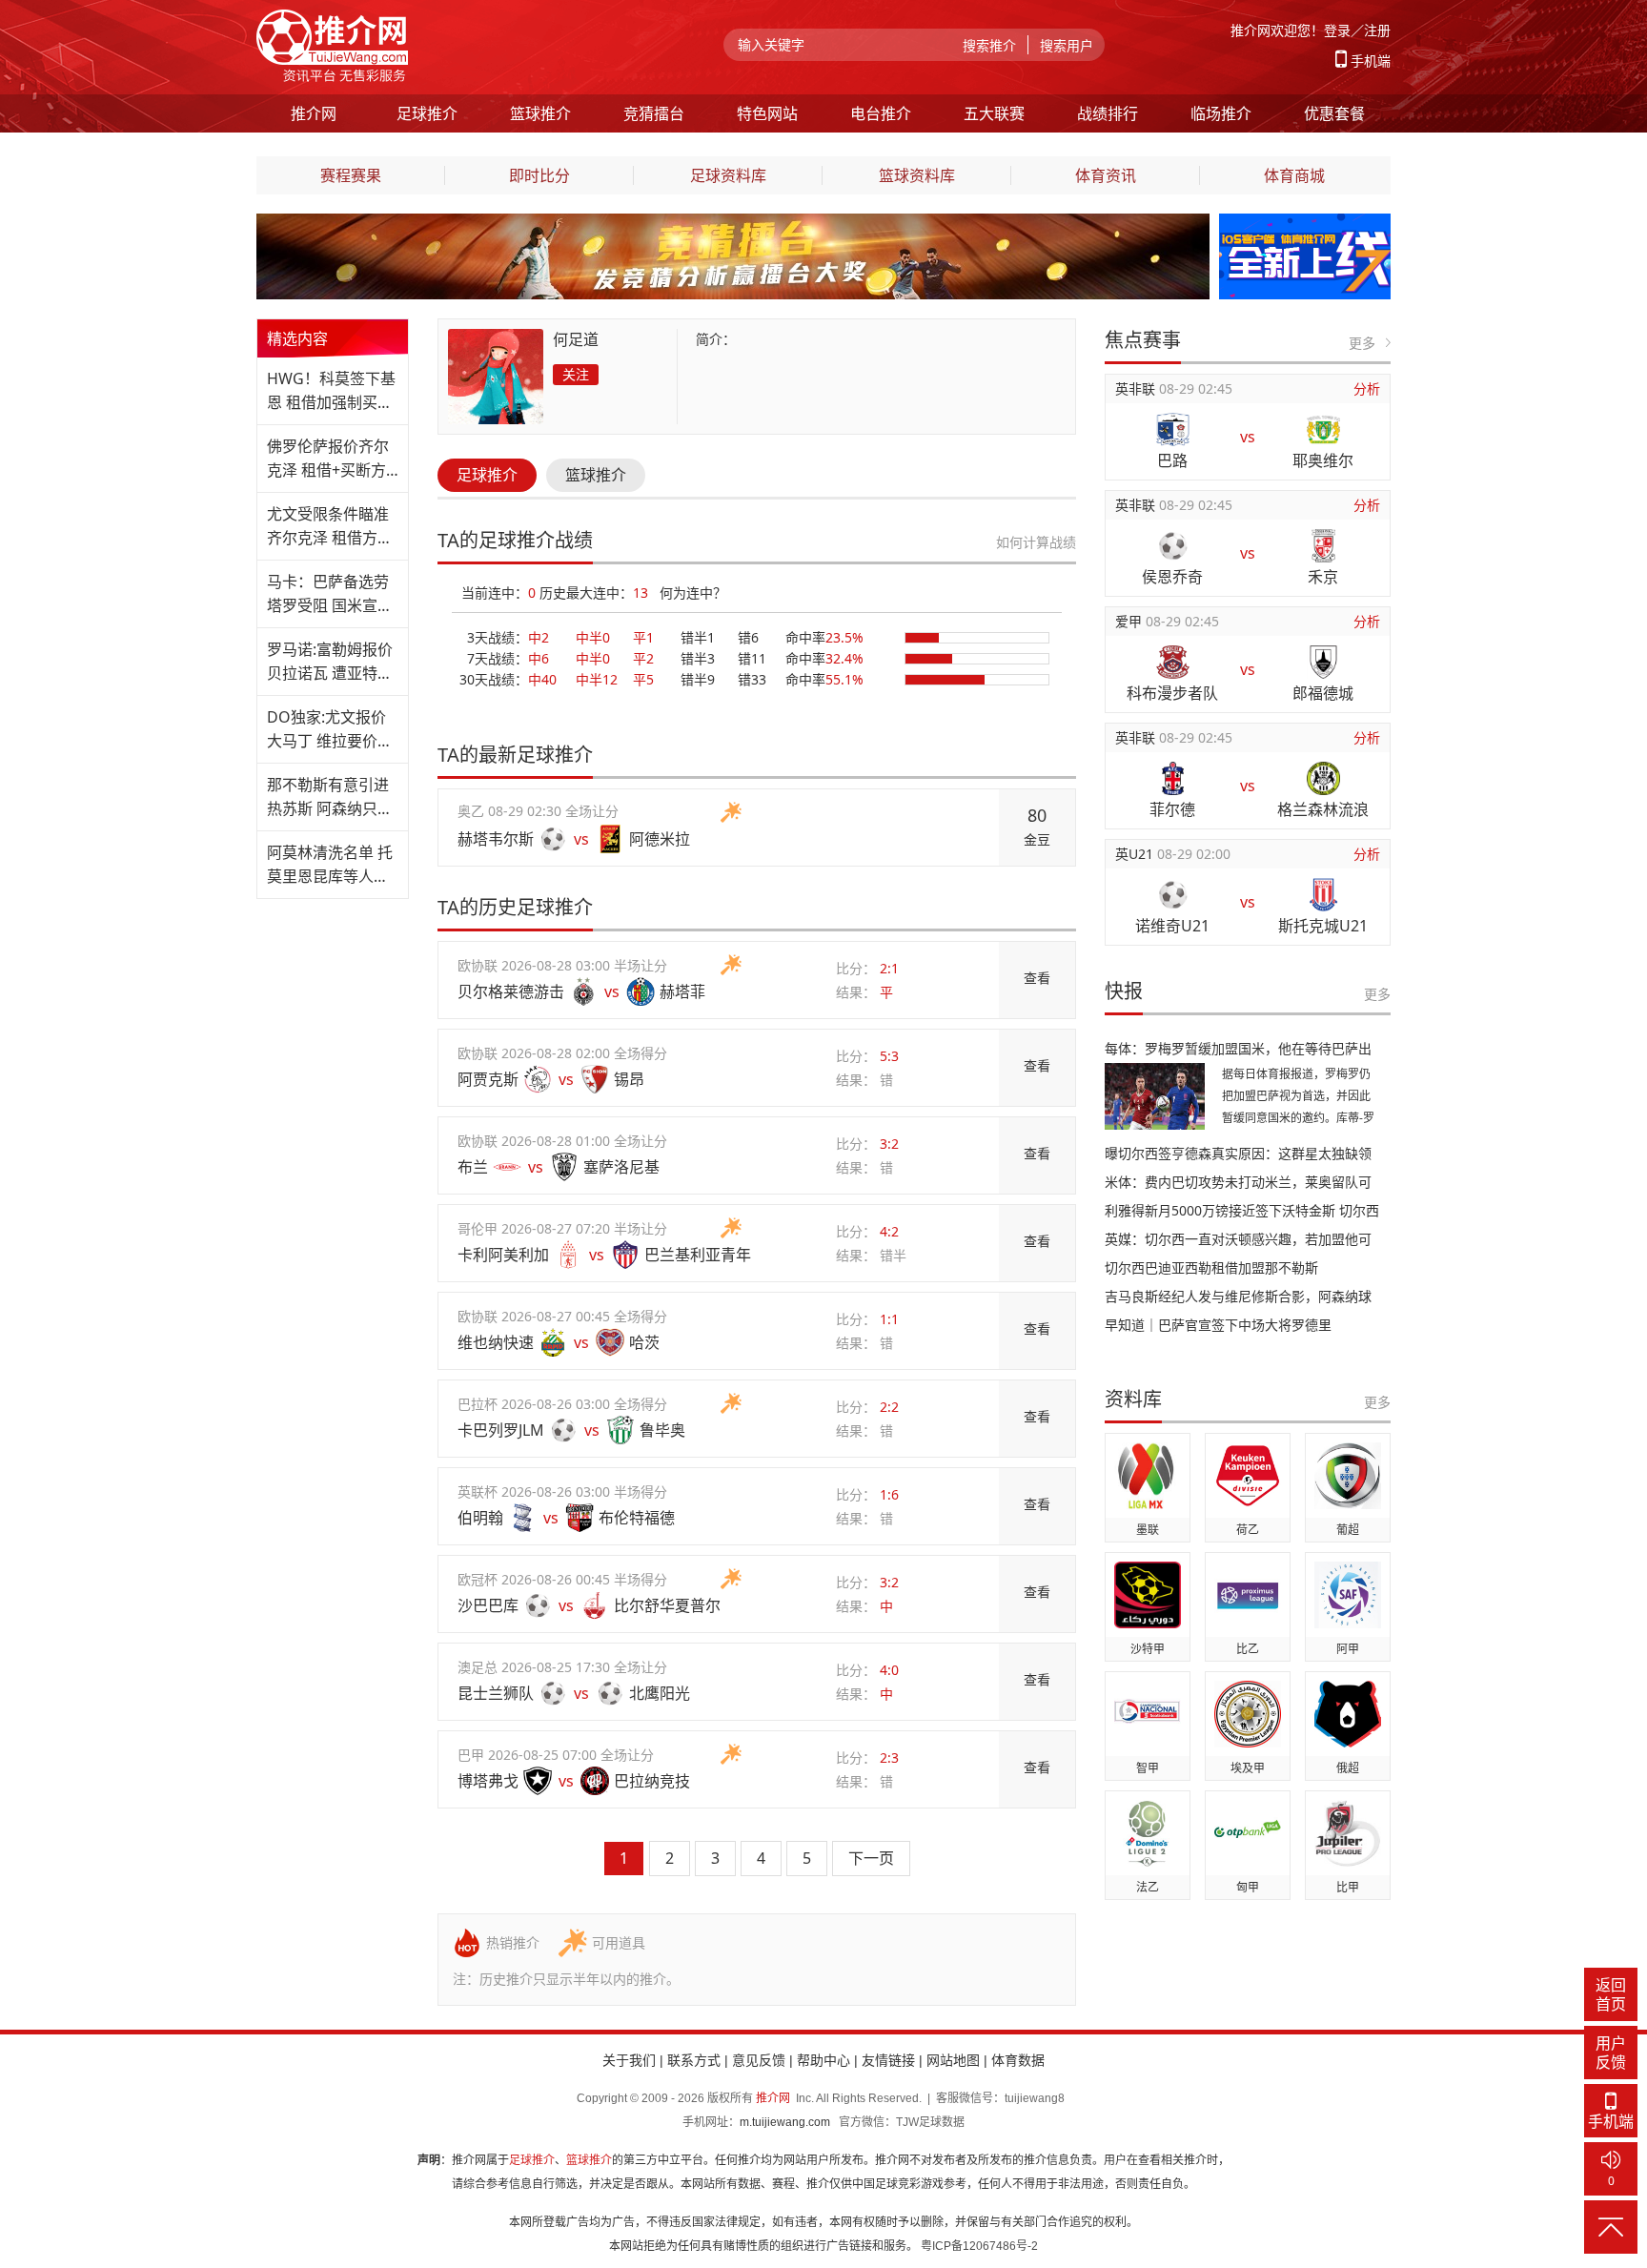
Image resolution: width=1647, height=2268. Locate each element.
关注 (576, 374)
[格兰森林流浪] (1323, 778)
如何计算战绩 (1036, 542)
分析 (1367, 388)
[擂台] (733, 224)
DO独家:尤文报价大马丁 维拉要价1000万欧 (326, 730)
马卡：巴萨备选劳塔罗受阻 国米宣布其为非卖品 (330, 594)
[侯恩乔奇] (1172, 546)
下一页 (871, 1858)
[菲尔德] (1172, 778)
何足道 (576, 339)
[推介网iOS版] (1305, 224)
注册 (1377, 30)
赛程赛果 (351, 175)
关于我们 (629, 2060)
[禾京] (1323, 546)
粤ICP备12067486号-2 (979, 2246)
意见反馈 (759, 2060)
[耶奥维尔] (1323, 429)
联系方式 (694, 2060)
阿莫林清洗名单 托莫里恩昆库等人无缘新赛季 (330, 865)
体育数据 (1018, 2060)
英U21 (1136, 854)
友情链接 (888, 2060)
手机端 (1371, 61)
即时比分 (539, 175)
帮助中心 (823, 2060)
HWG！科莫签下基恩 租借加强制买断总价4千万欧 (331, 391)
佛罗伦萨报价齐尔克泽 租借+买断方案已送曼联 (328, 459)
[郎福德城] (1323, 662)
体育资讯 (1106, 175)
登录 (1337, 30)
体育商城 (1294, 175)
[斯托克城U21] (1323, 895)
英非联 (1137, 388)
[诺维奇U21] (1172, 895)
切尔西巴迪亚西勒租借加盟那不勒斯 (1211, 1267)
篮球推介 (596, 475)
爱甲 (1130, 621)
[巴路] (1172, 429)
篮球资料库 (917, 175)
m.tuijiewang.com (785, 2122)
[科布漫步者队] (1172, 662)
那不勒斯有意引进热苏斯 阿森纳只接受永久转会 (330, 797)
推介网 (773, 2098)
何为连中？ (693, 593)
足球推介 (487, 475)
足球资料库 (728, 175)
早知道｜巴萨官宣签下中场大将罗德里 (1218, 1325)
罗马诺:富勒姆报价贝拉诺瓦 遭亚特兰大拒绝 (330, 662)
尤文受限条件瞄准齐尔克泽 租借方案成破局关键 (330, 527)
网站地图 (953, 2060)
